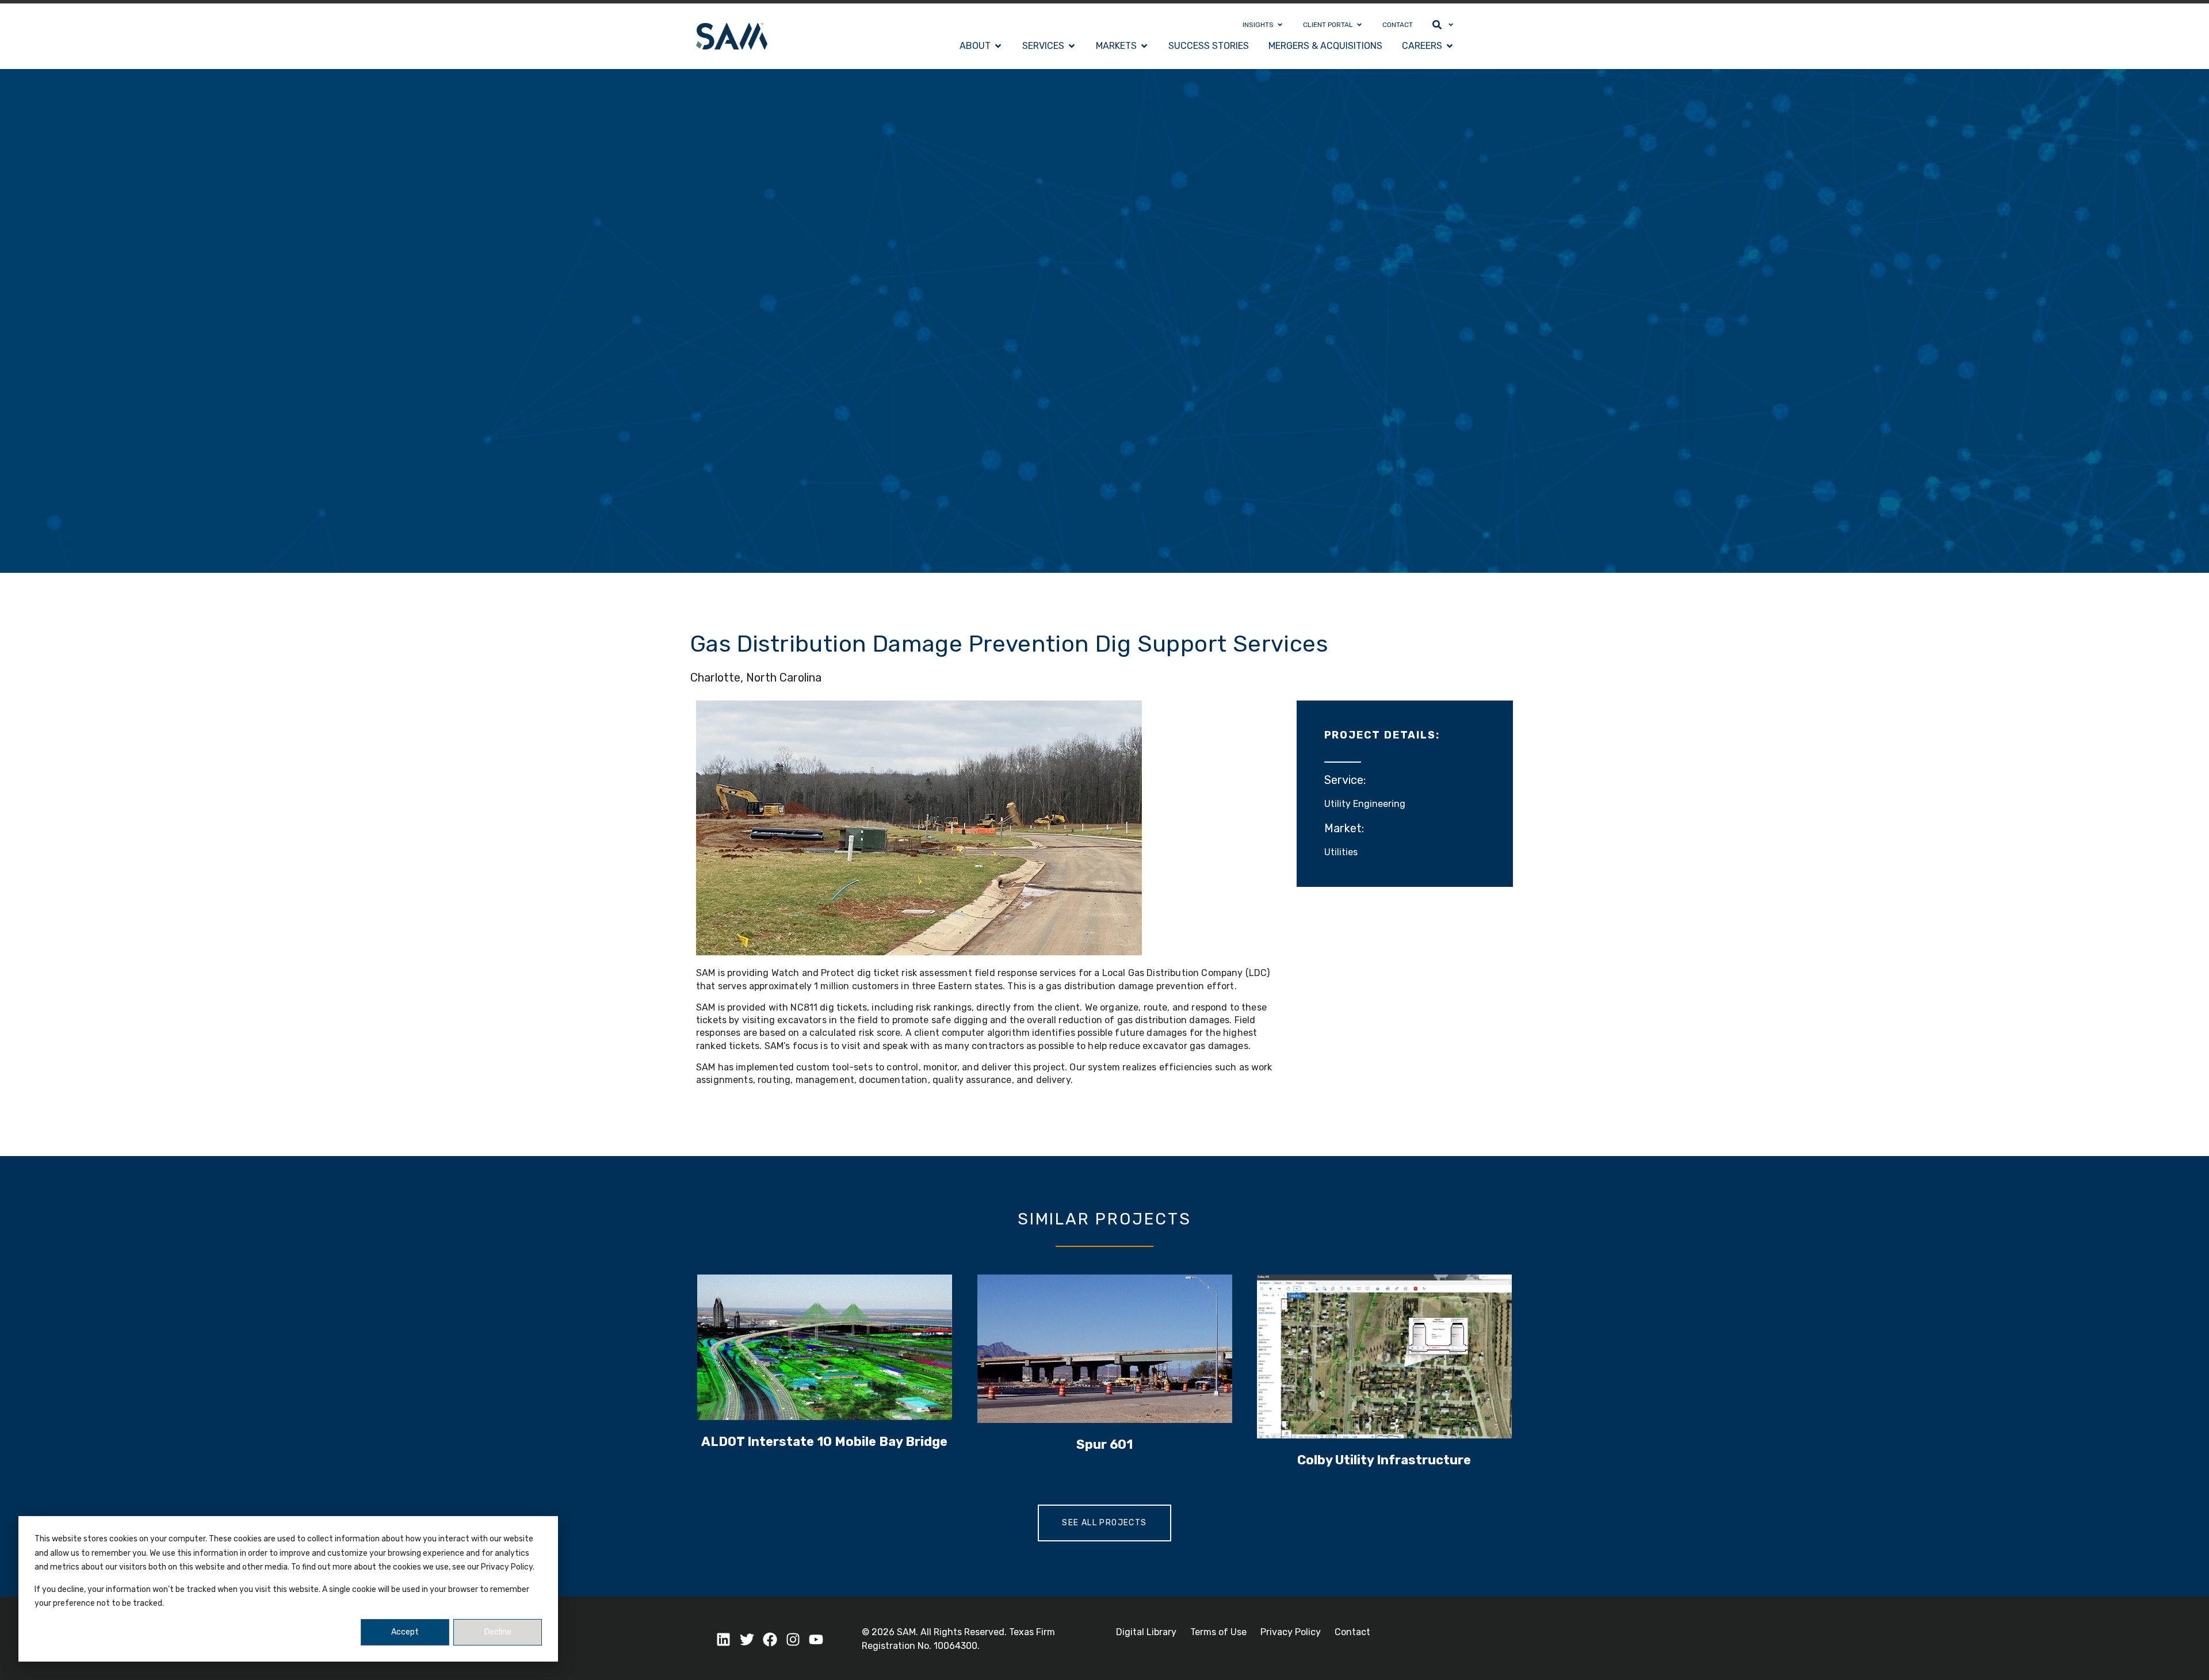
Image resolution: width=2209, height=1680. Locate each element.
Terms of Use (1218, 1632)
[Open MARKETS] (1144, 46)
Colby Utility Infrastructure (1385, 1460)
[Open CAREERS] (1450, 46)
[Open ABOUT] (998, 46)
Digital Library (1146, 1632)
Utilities (1341, 852)
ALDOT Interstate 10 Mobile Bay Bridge (824, 1442)
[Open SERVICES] (1072, 46)
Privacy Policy (1291, 1632)
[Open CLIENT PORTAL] (1359, 25)
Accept (405, 1632)
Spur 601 (1104, 1444)
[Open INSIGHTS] (1280, 25)
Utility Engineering (1365, 804)
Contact (1352, 1632)
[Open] (1451, 25)
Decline (498, 1632)
